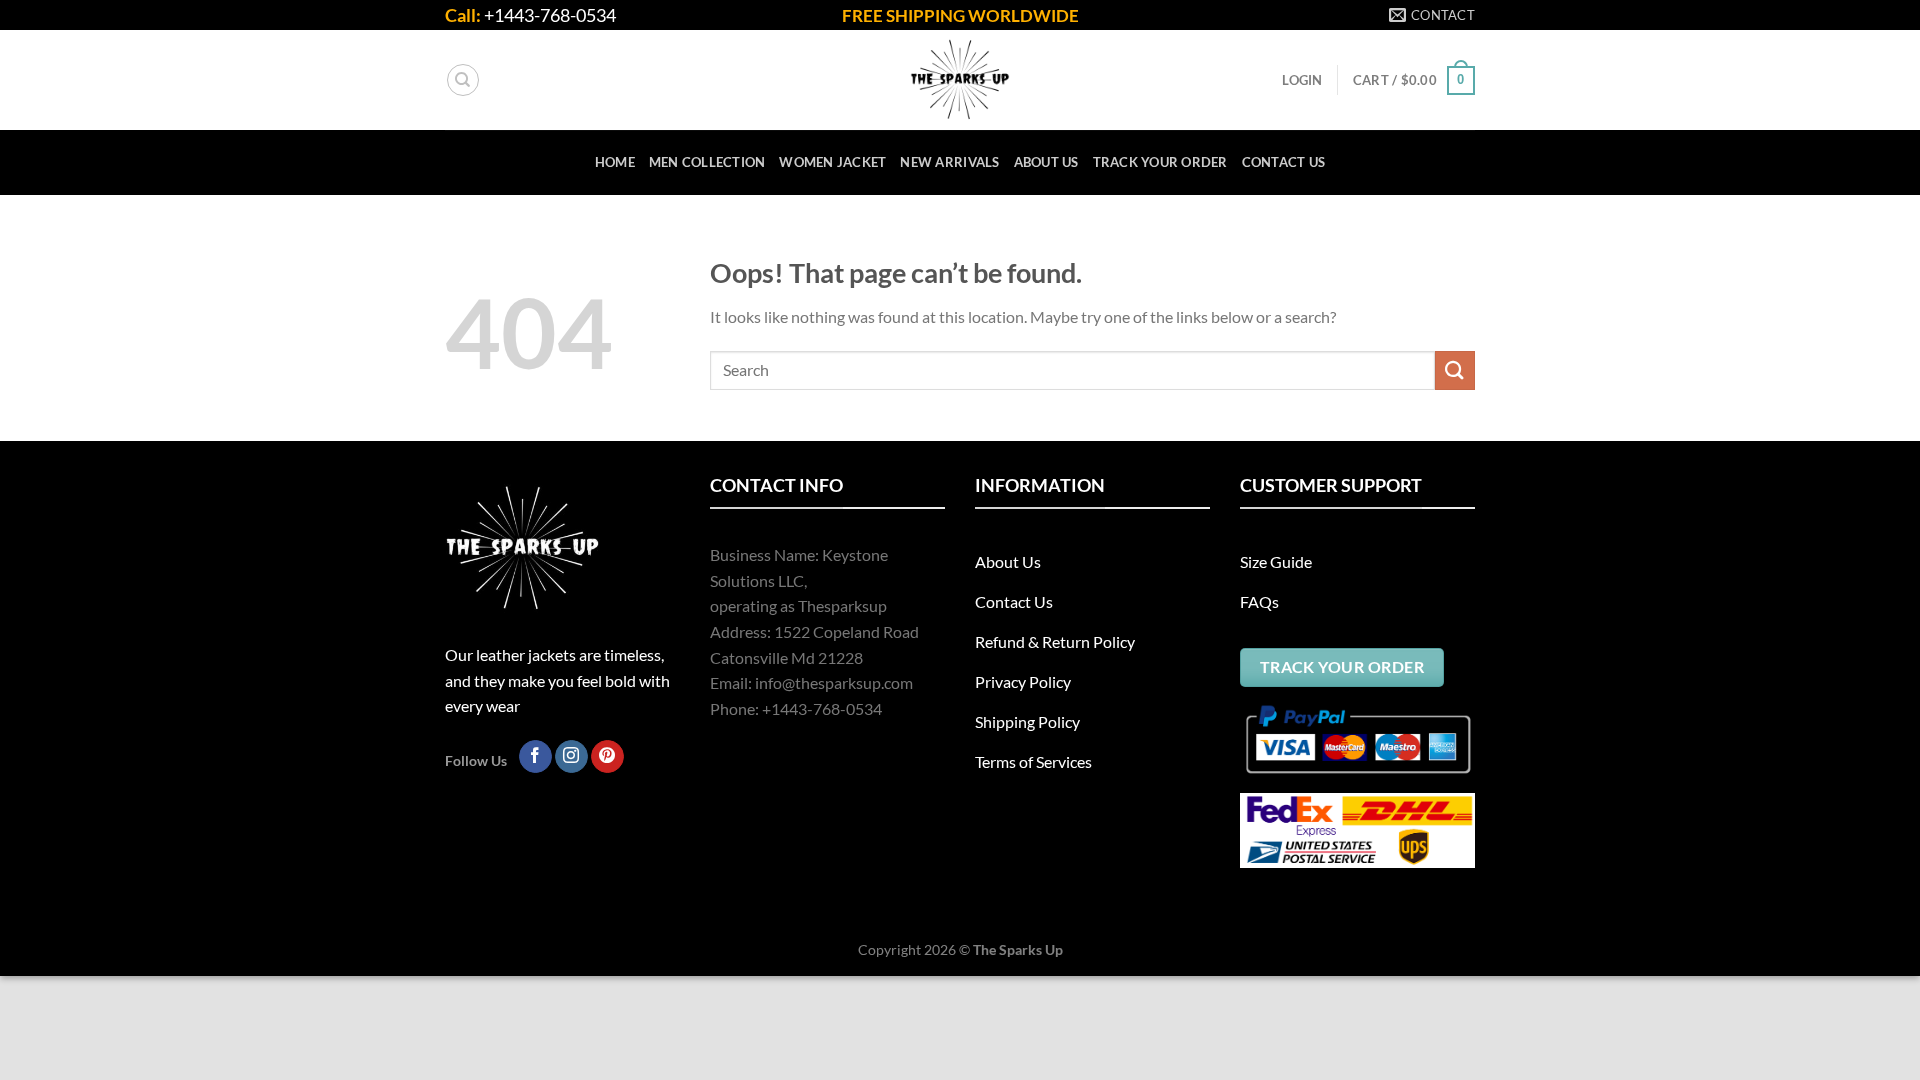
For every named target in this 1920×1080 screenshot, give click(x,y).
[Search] (463, 80)
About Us (1008, 561)
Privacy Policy (1023, 681)
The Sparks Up (1018, 949)
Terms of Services (1033, 761)
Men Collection (707, 162)
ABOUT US (1046, 162)
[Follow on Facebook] (535, 757)
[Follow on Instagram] (571, 757)
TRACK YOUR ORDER (1160, 162)
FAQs (1259, 601)
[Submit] (1455, 370)
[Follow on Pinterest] (607, 757)
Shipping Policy (1027, 721)
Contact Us (1014, 601)
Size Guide (1276, 561)
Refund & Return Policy (1055, 641)
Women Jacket (832, 162)
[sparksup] (960, 80)
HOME (615, 162)
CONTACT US (1284, 162)
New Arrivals (949, 162)
